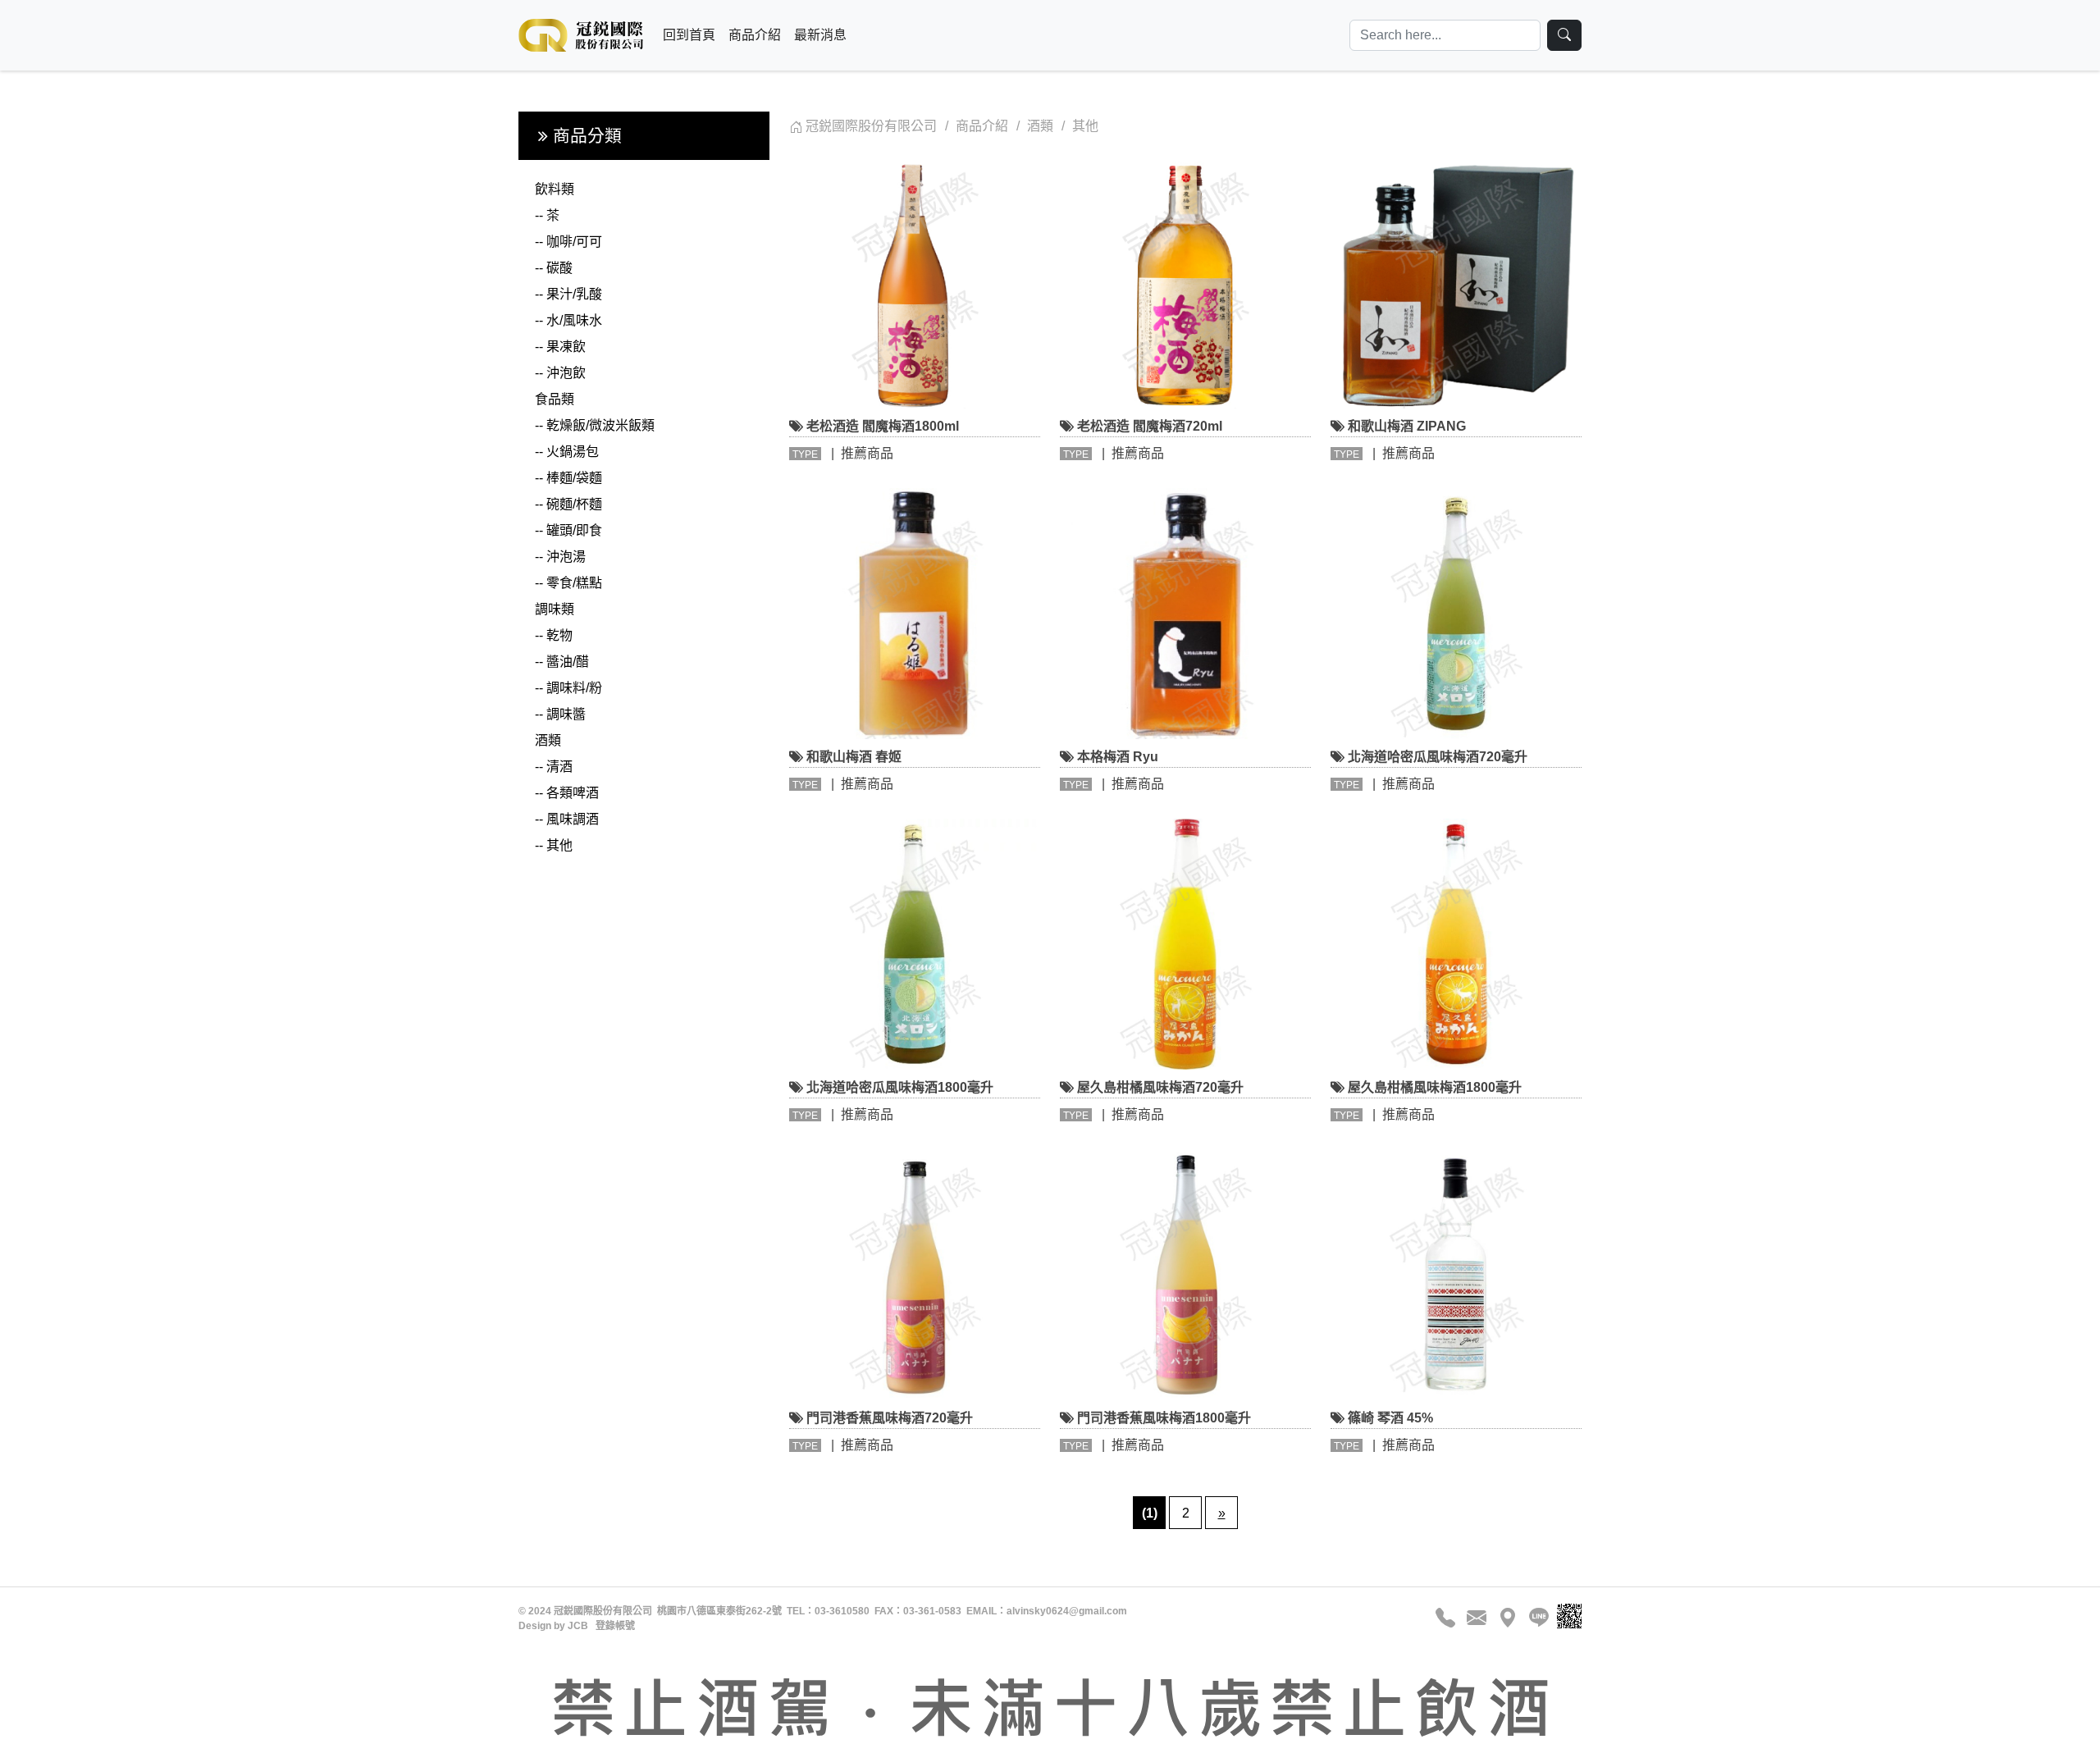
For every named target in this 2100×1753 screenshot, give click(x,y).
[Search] (1564, 35)
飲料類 (555, 189)
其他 (554, 845)
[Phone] (1448, 1618)
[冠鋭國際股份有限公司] (581, 35)
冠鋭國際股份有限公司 (871, 126)
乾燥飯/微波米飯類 (595, 425)
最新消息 (820, 35)
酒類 (548, 740)
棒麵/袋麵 (568, 478)
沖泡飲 (560, 373)
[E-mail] (1477, 1618)
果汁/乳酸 (568, 294)
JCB (578, 1626)
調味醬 (560, 714)
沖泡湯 (560, 557)
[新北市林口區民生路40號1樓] (1508, 1618)
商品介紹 (755, 35)
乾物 (554, 635)
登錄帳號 (615, 1626)
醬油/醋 (562, 662)
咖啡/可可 (568, 242)
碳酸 (554, 268)
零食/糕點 (568, 583)
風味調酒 (567, 819)
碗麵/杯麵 (568, 504)
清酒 (554, 767)
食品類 (555, 399)
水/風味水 (568, 320)
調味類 (555, 609)
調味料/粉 (568, 688)
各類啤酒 (567, 793)
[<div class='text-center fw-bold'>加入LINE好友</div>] (1536, 1618)
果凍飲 (560, 347)
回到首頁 (689, 35)
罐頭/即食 (568, 530)
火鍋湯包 (567, 452)
